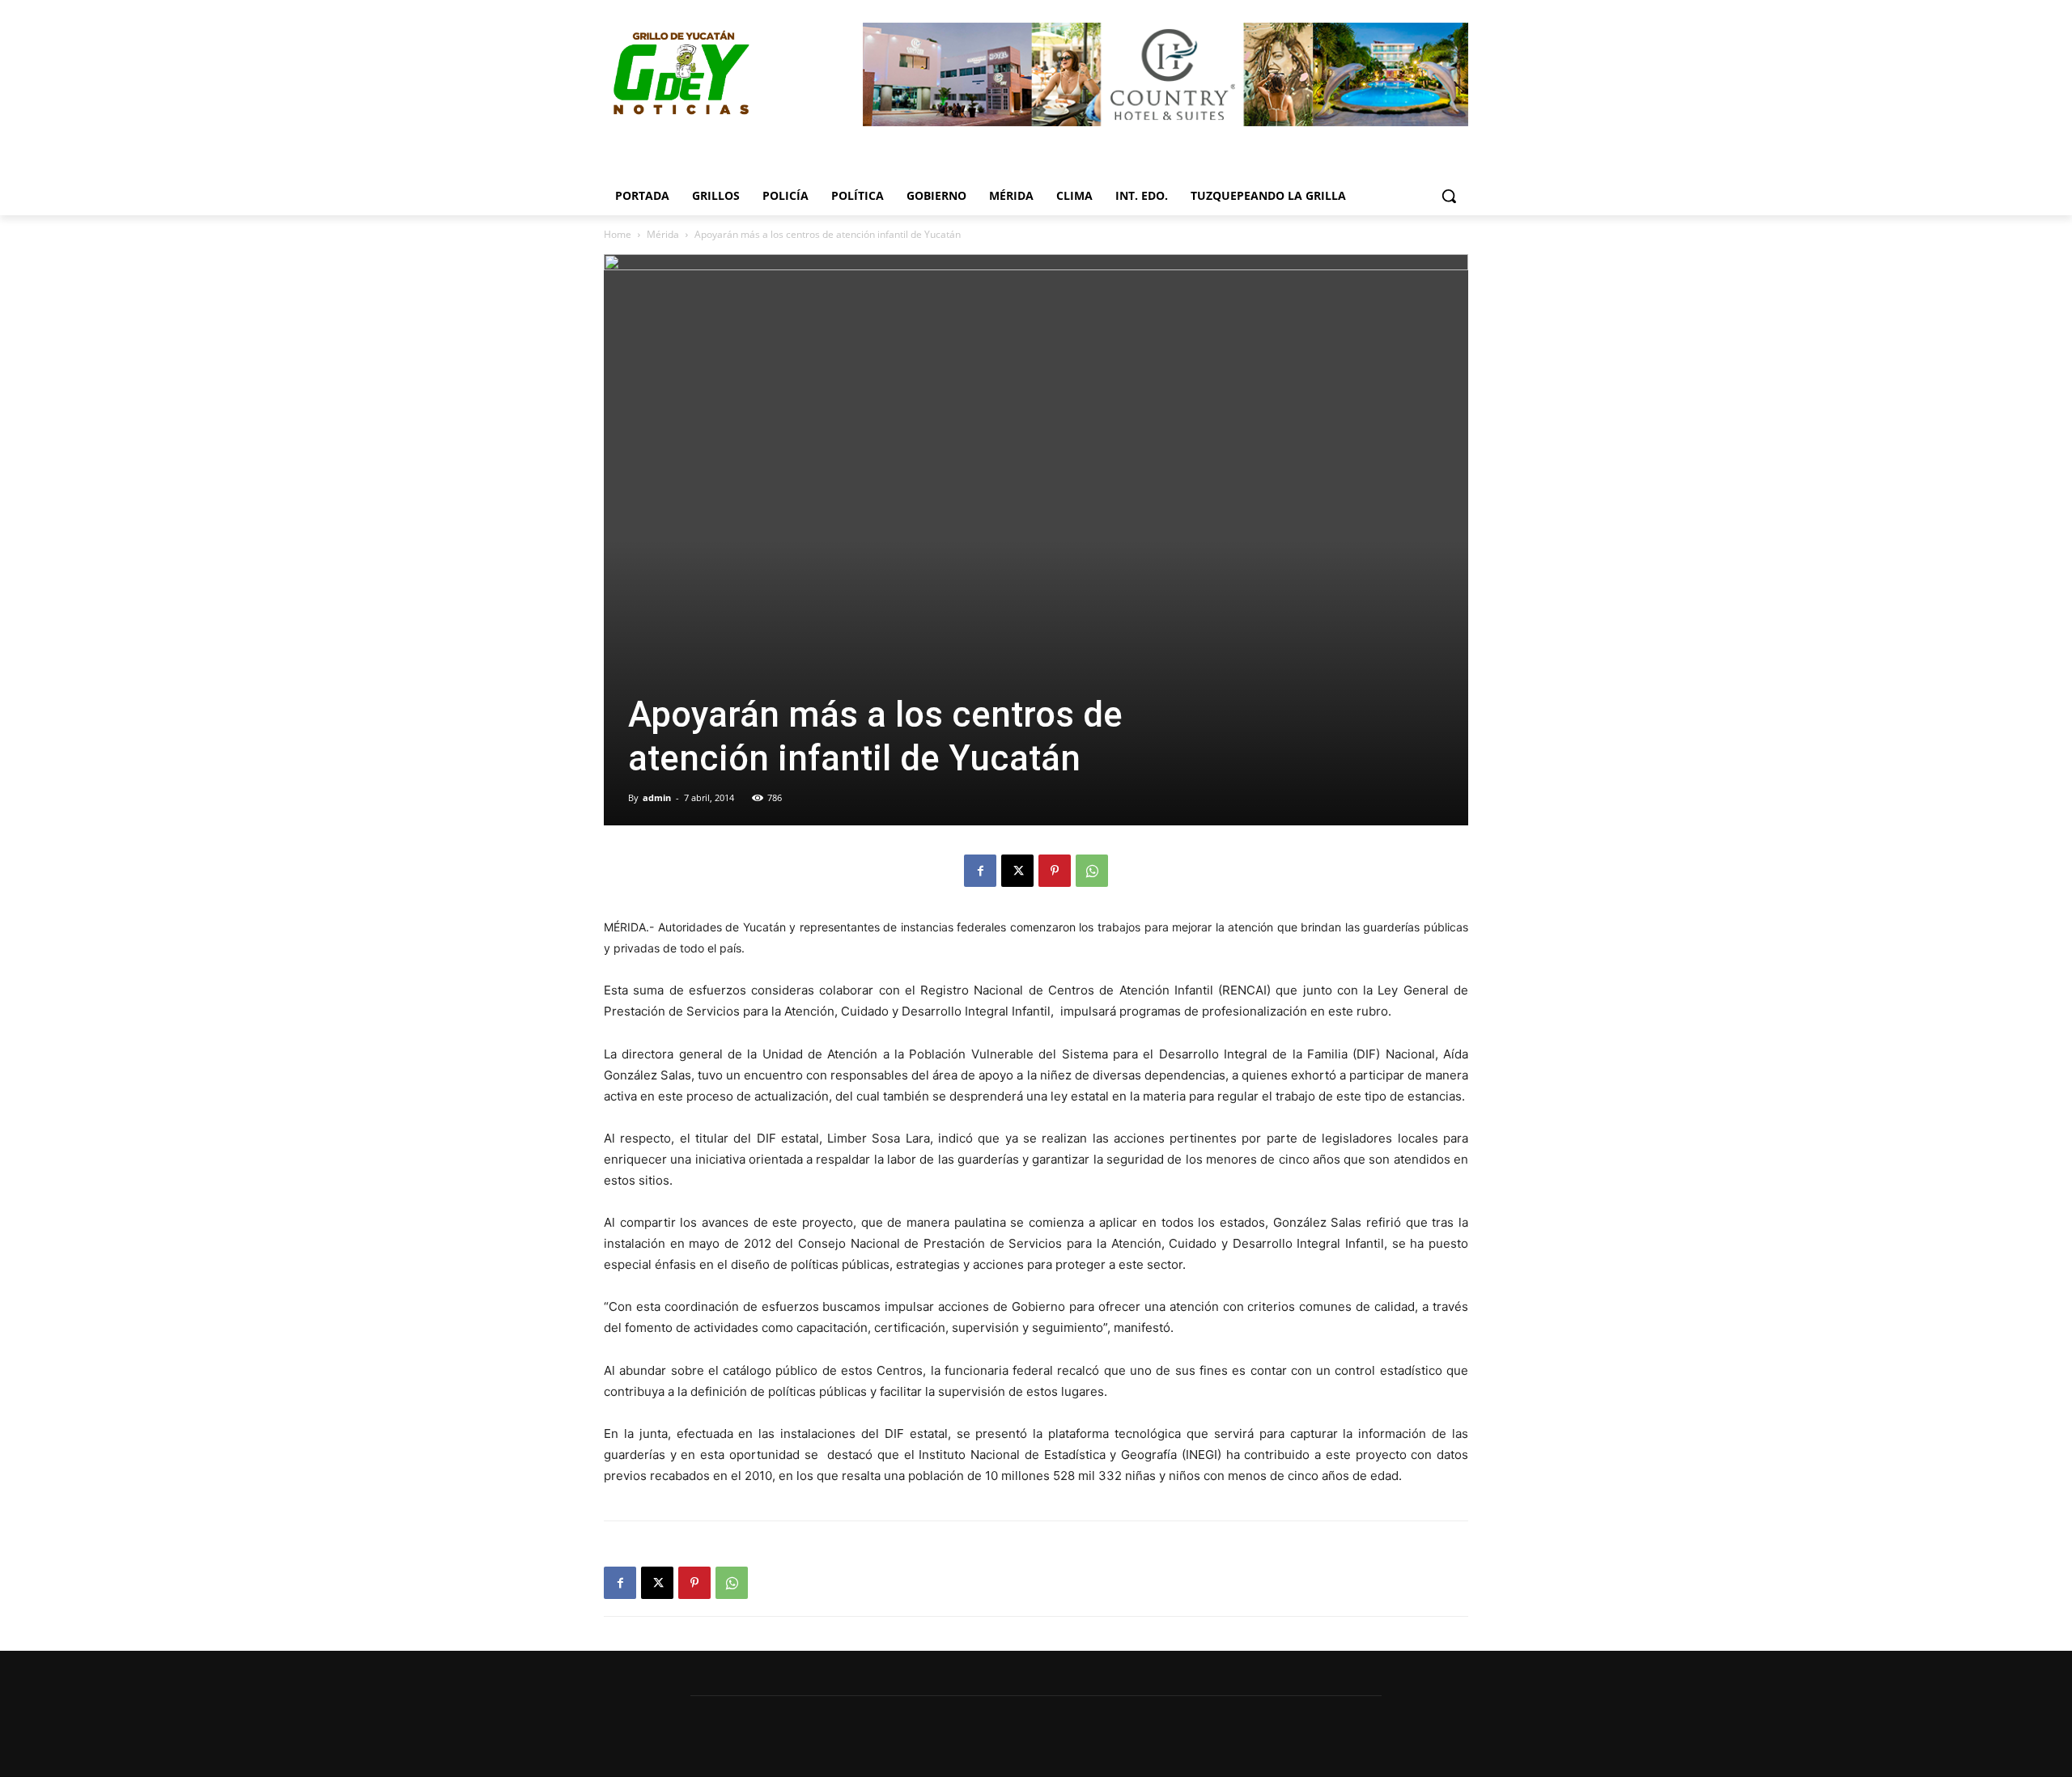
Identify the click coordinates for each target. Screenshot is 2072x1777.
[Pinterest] (1055, 871)
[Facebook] (980, 871)
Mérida (663, 234)
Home (618, 234)
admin (657, 797)
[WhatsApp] (1092, 871)
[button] (1449, 196)
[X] (1017, 871)
